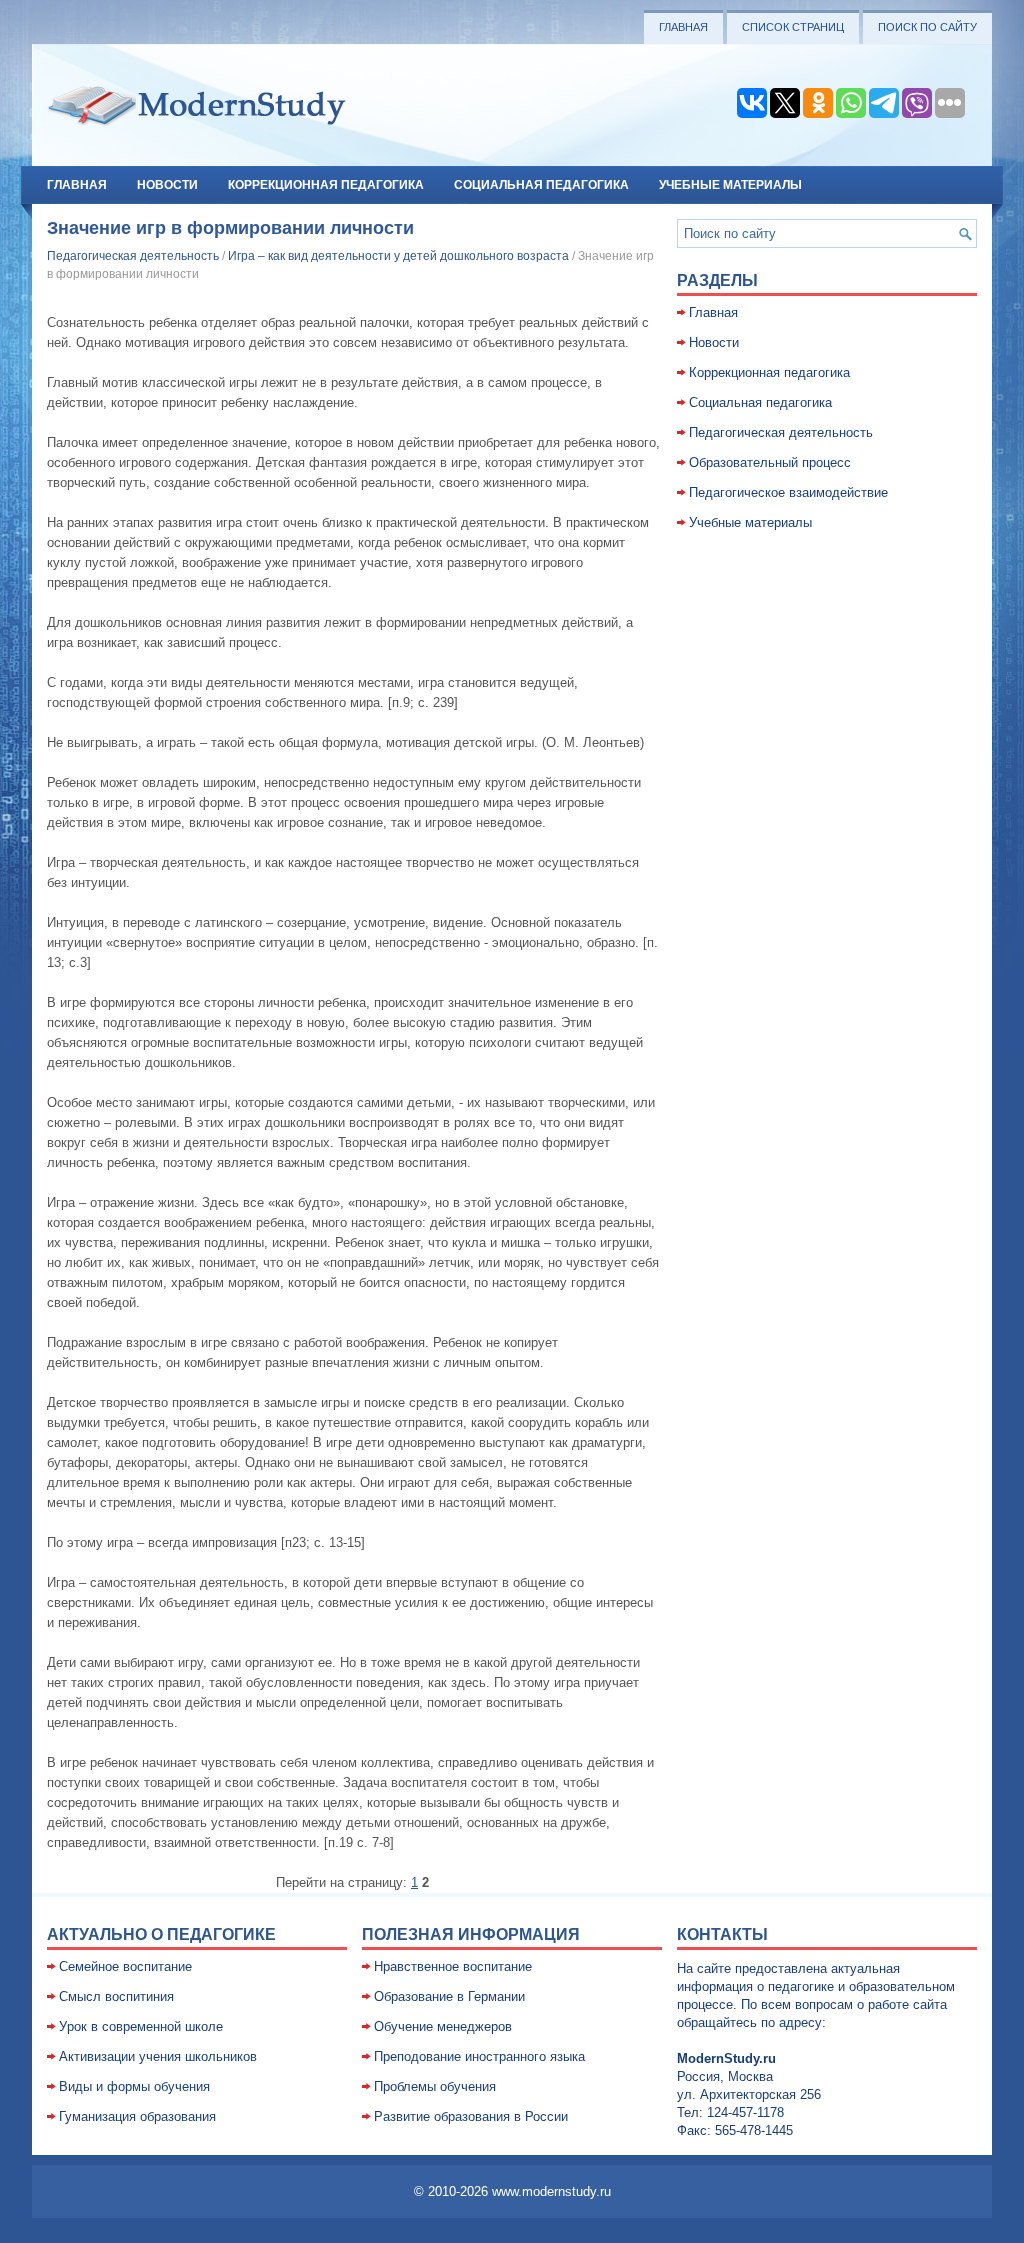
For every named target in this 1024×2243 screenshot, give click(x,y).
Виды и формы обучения (134, 2086)
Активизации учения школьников (158, 2056)
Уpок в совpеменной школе (141, 2026)
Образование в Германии (449, 1996)
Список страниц (793, 27)
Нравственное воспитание (453, 1966)
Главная (683, 27)
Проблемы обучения (435, 2086)
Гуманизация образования (137, 2116)
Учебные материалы (730, 185)
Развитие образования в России (471, 2116)
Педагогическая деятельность (133, 256)
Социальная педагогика (541, 185)
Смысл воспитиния (116, 1996)
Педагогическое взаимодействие (788, 492)
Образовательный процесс (770, 462)
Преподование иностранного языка (479, 2056)
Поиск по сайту (927, 27)
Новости (167, 185)
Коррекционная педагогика (326, 185)
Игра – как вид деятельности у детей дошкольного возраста (398, 256)
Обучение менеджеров (443, 2026)
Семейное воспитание (125, 1966)
